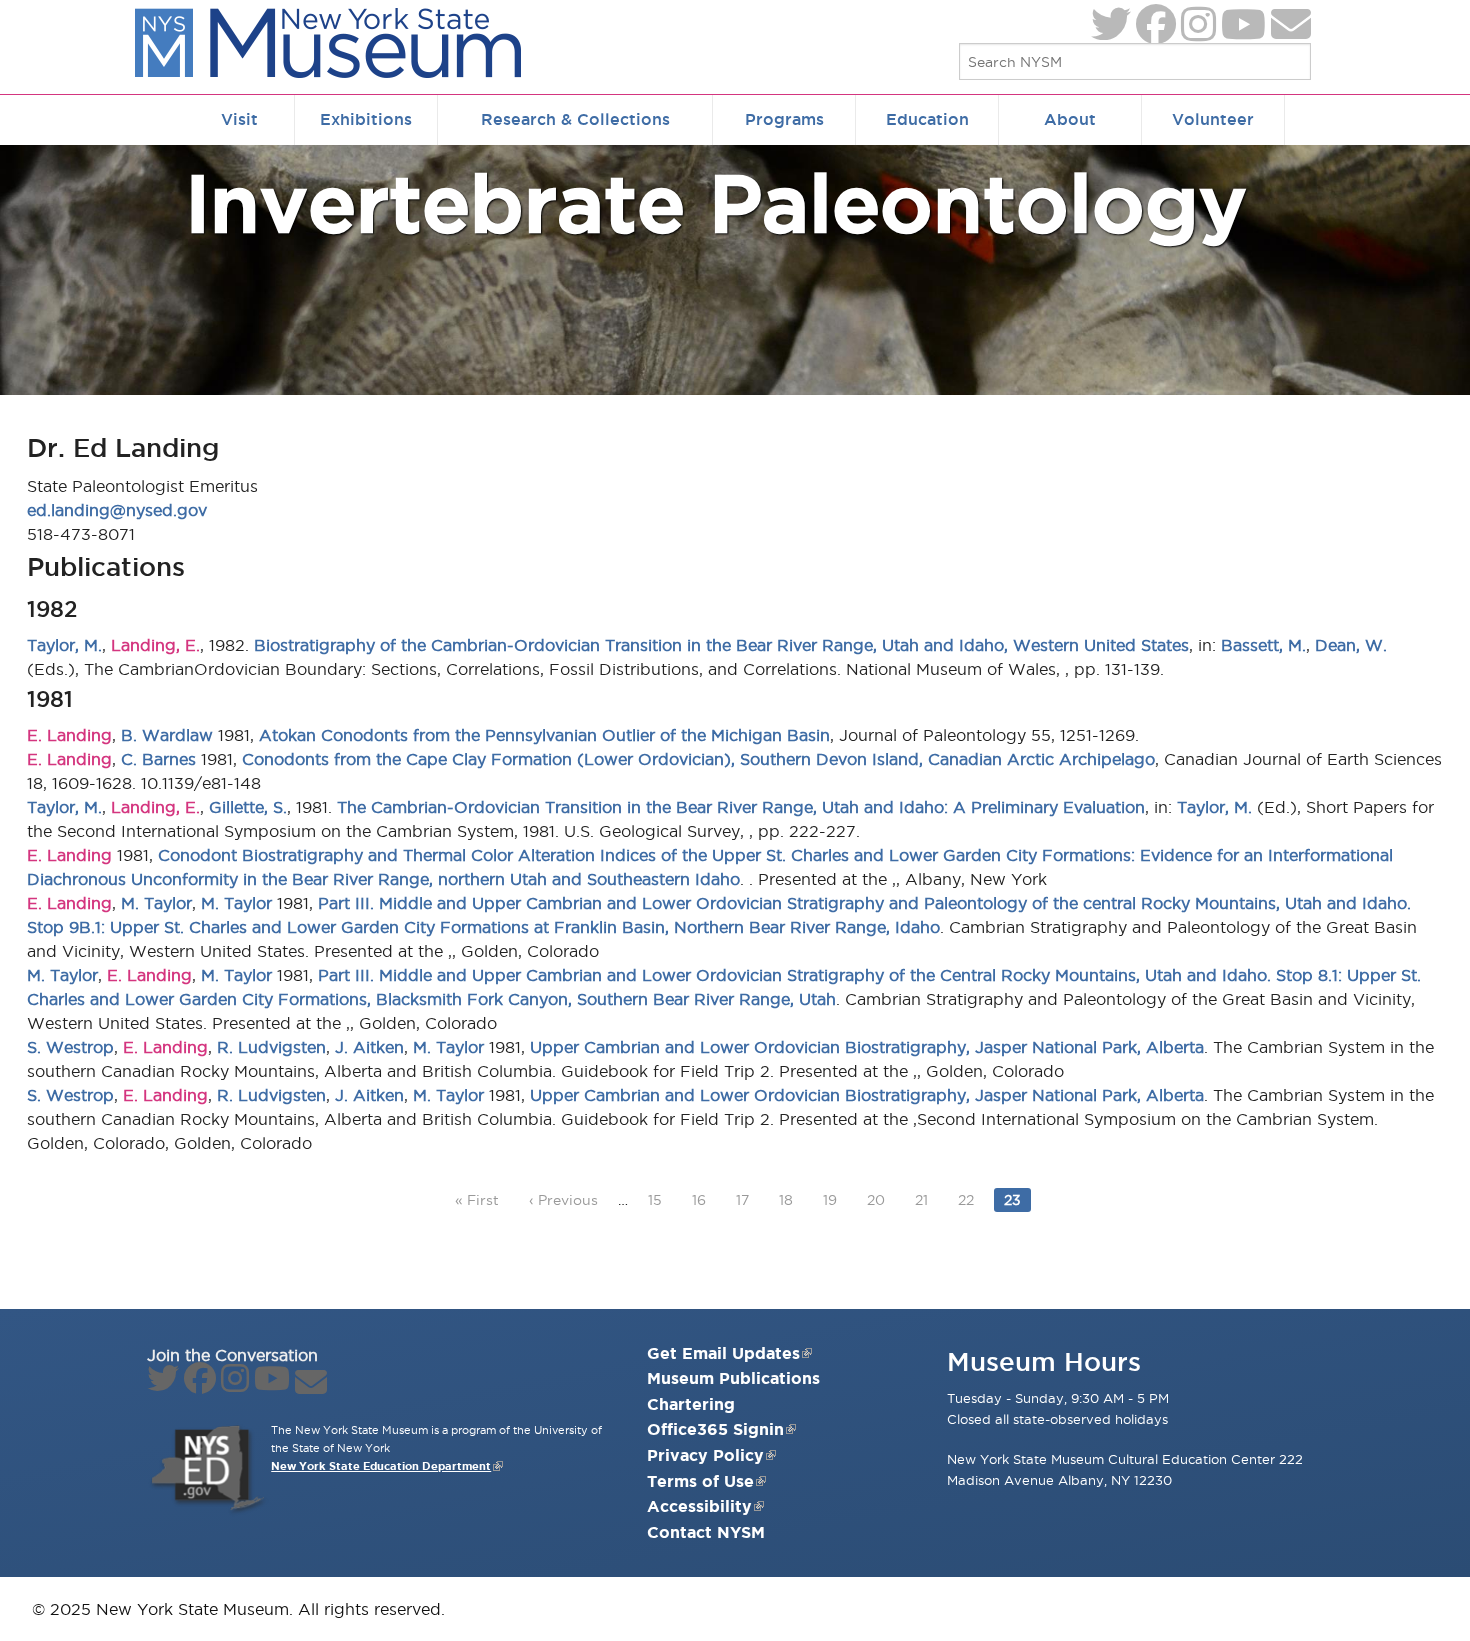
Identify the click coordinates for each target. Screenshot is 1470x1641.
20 (880, 1199)
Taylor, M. (64, 645)
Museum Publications (733, 1378)
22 (970, 1199)
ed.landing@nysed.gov (117, 510)
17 (747, 1199)
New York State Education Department (381, 1466)
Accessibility (699, 1506)
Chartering (691, 1404)
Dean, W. (1351, 645)
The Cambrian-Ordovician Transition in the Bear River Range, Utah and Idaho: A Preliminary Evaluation (741, 807)
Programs (784, 119)
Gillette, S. (248, 807)
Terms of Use (700, 1481)
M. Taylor (156, 903)
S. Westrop (70, 1047)
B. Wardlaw (167, 735)
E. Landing (69, 735)
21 (926, 1199)
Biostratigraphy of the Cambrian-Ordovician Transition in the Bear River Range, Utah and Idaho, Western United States (721, 645)
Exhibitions (366, 119)
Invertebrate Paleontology (716, 202)
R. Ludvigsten (271, 1047)
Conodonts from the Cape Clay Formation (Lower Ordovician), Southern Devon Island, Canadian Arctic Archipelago (698, 759)
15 (659, 1199)
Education (927, 119)
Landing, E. (155, 645)
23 (1017, 1199)
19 (834, 1199)
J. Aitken (369, 1047)
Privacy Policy (705, 1455)
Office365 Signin (715, 1429)
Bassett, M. (1263, 645)
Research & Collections (575, 119)
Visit (239, 119)
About (1070, 119)
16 (703, 1199)
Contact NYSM (706, 1532)
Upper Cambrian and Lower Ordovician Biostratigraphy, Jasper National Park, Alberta (867, 1047)
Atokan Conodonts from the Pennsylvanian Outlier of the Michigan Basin (544, 735)
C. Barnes (158, 759)
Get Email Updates (723, 1353)
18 (790, 1199)
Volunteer (1213, 119)
